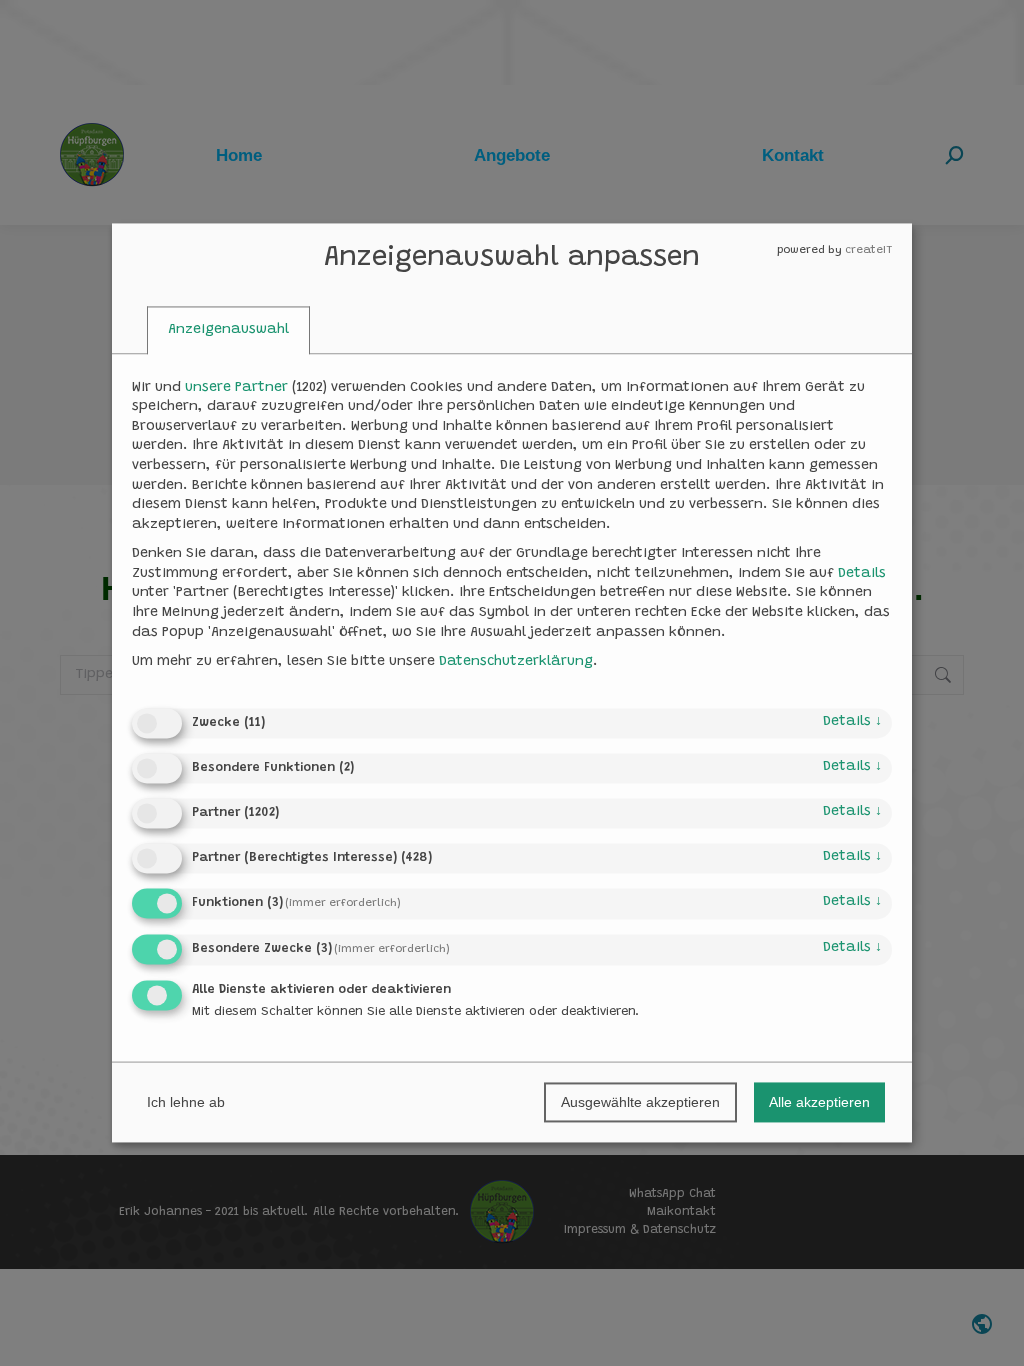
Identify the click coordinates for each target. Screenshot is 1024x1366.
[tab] (228, 330)
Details (852, 722)
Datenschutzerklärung (516, 662)
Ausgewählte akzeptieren (640, 1103)
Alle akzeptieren (819, 1103)
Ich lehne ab (186, 1103)
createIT (868, 250)
